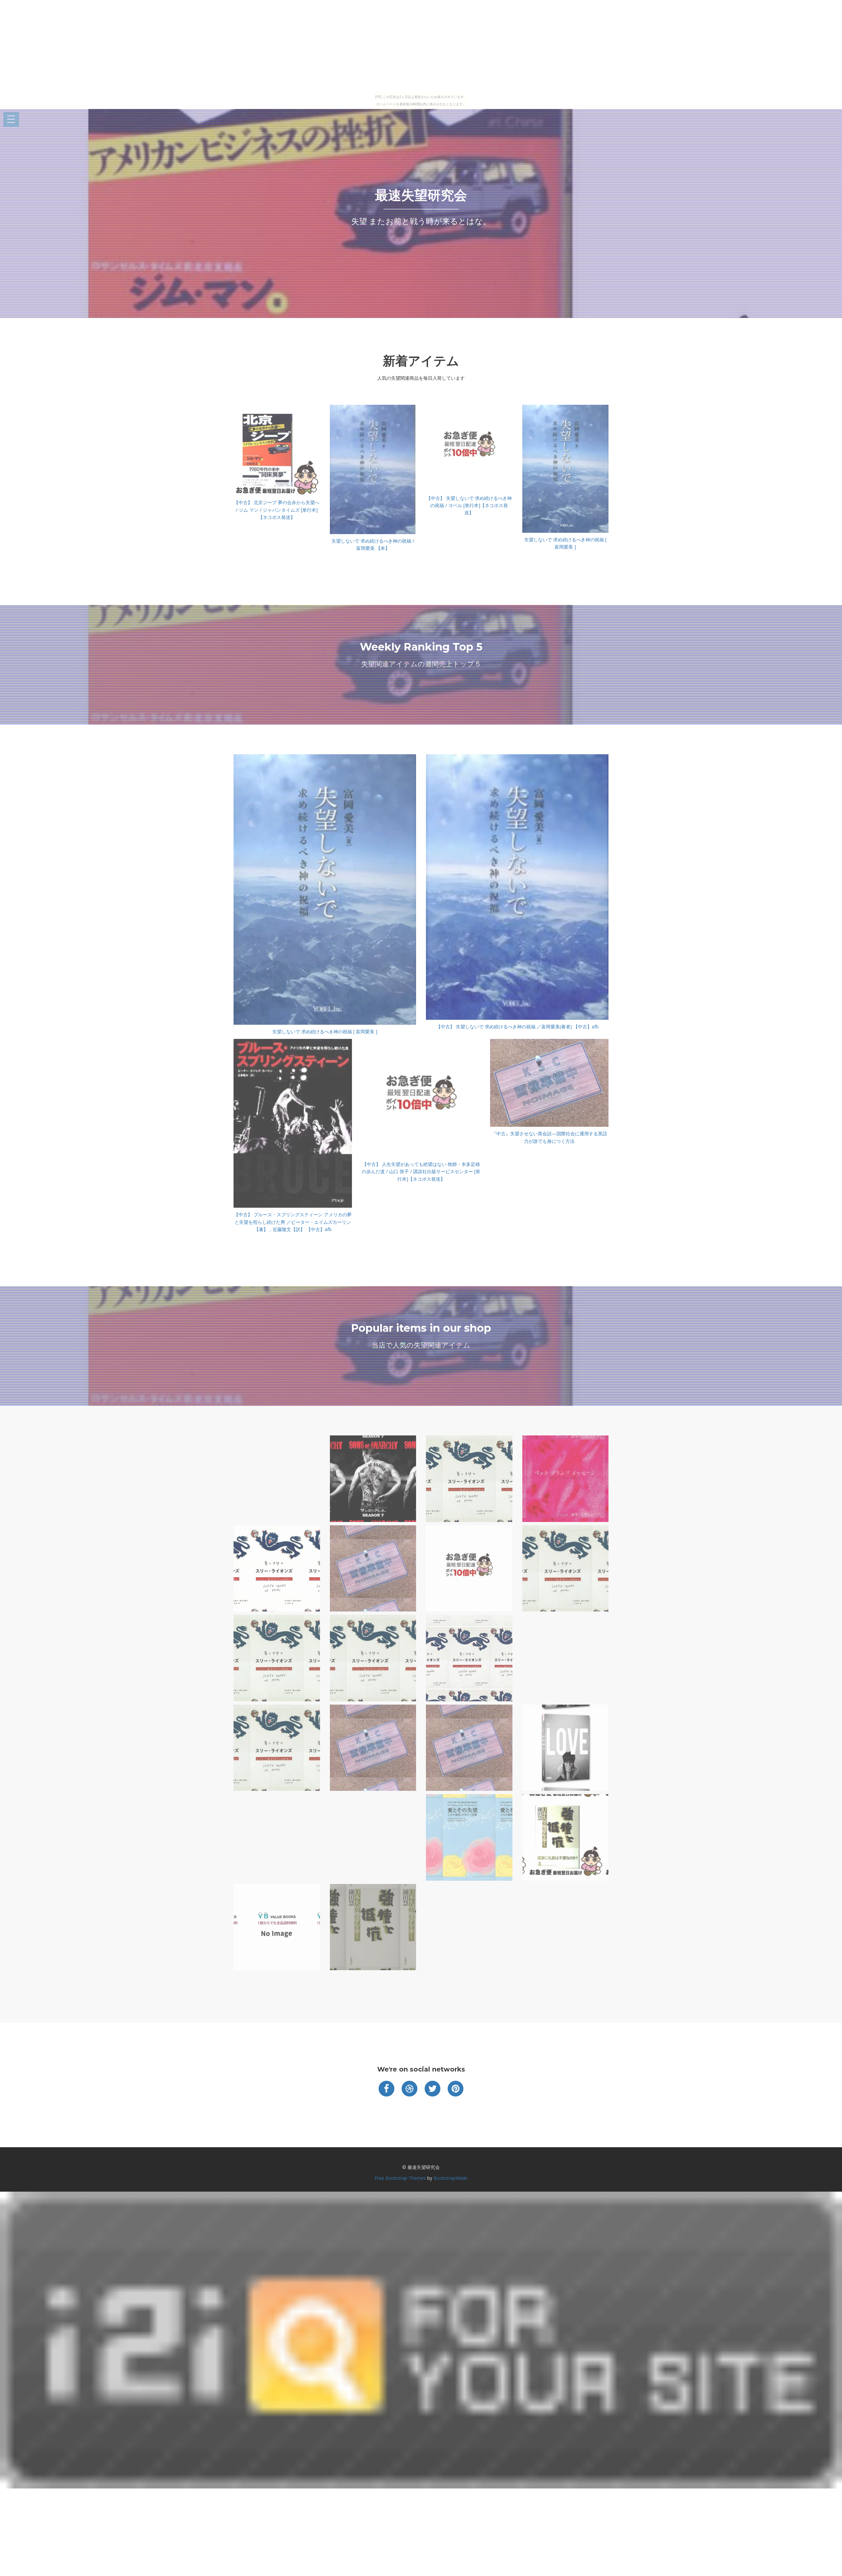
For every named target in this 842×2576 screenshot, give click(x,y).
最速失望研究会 (421, 195)
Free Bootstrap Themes (400, 2178)
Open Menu (11, 120)
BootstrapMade (450, 2178)
